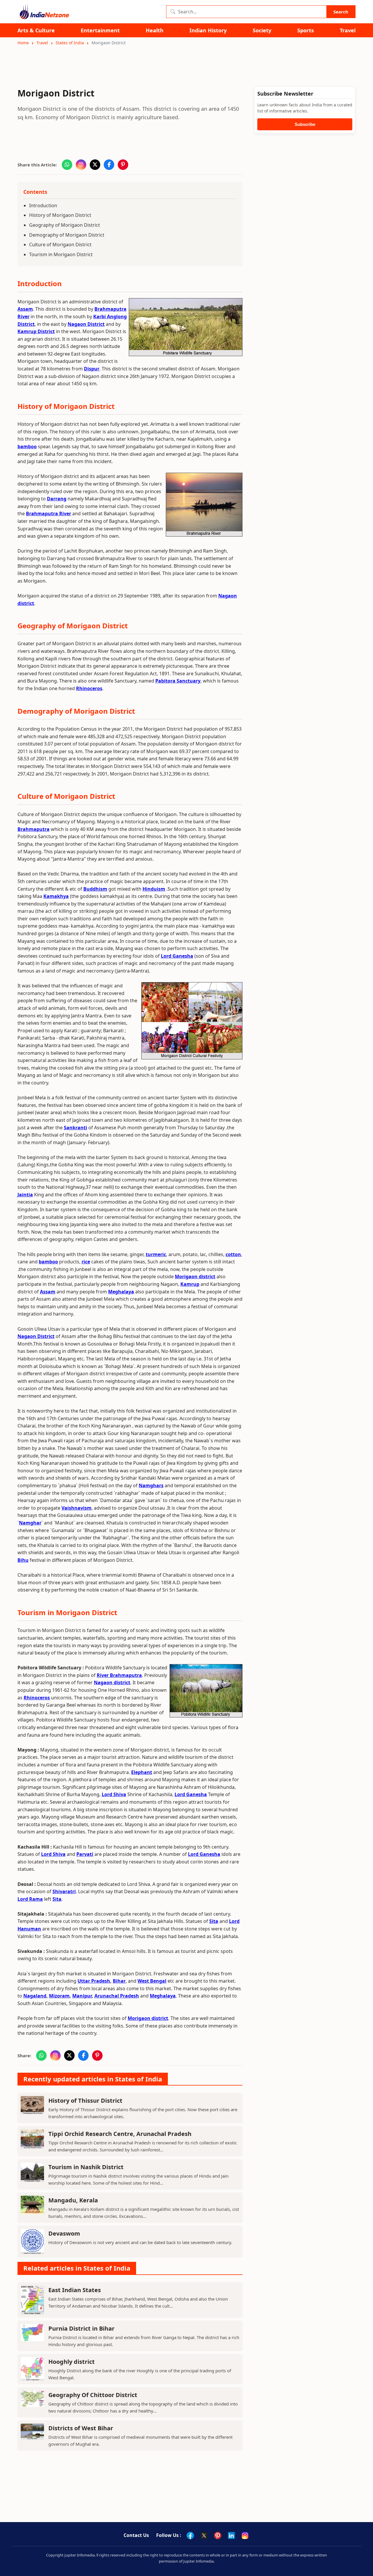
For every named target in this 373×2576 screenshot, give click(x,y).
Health (155, 30)
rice (86, 1262)
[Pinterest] (218, 2535)
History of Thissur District (85, 2101)
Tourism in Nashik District (86, 2167)
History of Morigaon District (60, 215)
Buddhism (95, 889)
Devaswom (64, 2233)
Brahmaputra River (49, 514)
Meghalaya (121, 1292)
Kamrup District (36, 331)
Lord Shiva (114, 1794)
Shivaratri (64, 1891)
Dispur (92, 369)
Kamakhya (56, 896)
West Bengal (152, 1981)
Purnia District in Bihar (81, 2328)
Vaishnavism (76, 1508)
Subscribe (305, 124)
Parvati (85, 1854)
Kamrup (190, 1284)
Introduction (43, 205)
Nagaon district (112, 1682)
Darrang (57, 499)
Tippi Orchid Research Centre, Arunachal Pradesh (120, 2134)
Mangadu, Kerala (73, 2200)
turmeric (156, 1254)
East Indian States (75, 2290)
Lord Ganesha (177, 956)
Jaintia (25, 1195)
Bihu (23, 1560)
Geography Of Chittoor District (93, 2395)
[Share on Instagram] (81, 165)
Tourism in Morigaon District (61, 254)
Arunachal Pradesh (117, 1996)
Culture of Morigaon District (60, 245)
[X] (204, 2535)
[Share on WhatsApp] (67, 165)
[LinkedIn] (231, 2535)
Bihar (119, 1981)
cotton (233, 1254)
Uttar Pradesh (94, 1981)
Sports (306, 30)
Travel (348, 30)
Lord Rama (30, 1899)
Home (23, 43)
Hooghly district (72, 2362)
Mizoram (59, 1996)
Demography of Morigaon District (67, 235)
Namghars (151, 1485)
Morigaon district (195, 1276)
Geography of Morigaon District (65, 225)
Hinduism (154, 889)
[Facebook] (190, 2535)
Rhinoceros (89, 688)
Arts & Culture (36, 30)
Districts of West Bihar (81, 2428)
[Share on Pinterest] (123, 165)
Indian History (208, 30)
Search (341, 12)
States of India (70, 43)
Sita (57, 1899)
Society (262, 30)
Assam (25, 309)
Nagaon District (86, 324)
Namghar (30, 1523)
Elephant (142, 1772)
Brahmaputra (34, 829)
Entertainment (100, 30)
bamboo (27, 446)
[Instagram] (245, 2535)
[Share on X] (95, 165)
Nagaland (35, 1996)
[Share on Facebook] (109, 165)
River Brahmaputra (119, 1675)
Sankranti (75, 1128)
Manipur (82, 1996)
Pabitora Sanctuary (178, 681)
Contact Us (136, 2535)
